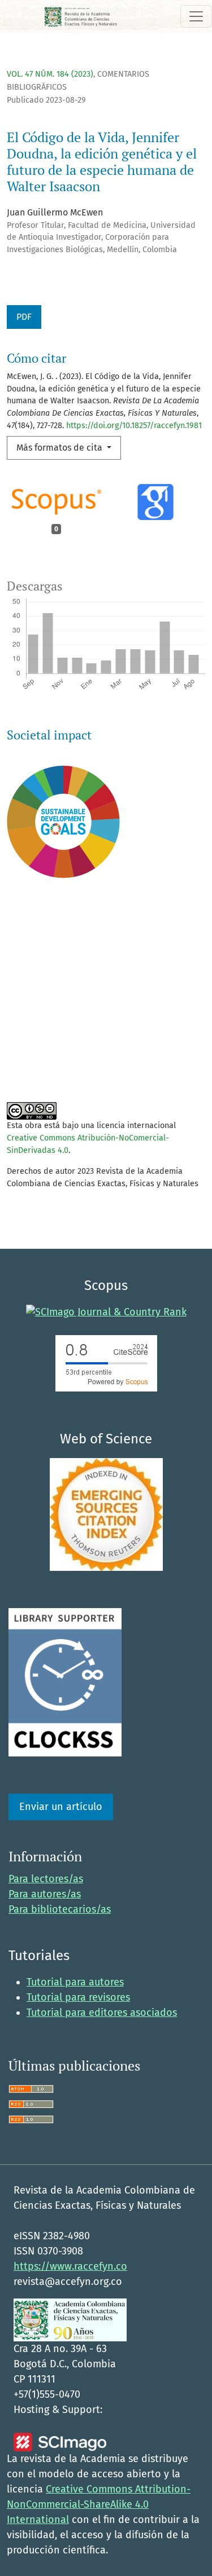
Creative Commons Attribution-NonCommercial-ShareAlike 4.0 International (99, 2504)
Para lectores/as (46, 1879)
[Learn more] (59, 1059)
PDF (24, 317)
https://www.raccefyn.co (70, 2266)
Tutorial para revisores (78, 1997)
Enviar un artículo (61, 1807)
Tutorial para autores (75, 1982)
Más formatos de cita (60, 448)
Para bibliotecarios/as (60, 1909)
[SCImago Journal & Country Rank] (106, 1312)
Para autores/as (45, 1894)
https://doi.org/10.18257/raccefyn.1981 (134, 426)
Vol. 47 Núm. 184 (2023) (50, 74)
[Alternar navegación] (196, 16)
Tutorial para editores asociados (102, 2013)
